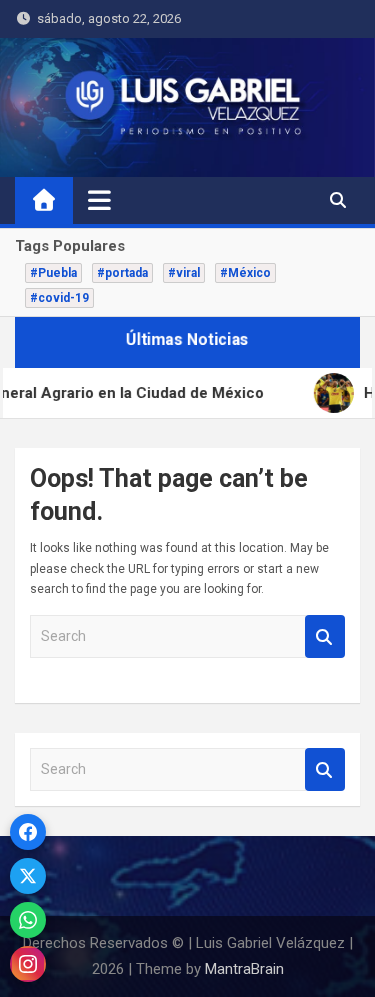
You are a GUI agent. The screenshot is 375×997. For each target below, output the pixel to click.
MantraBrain (244, 969)
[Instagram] (28, 964)
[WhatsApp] (28, 920)
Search (325, 636)
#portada (122, 273)
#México (245, 273)
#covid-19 (59, 298)
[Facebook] (28, 832)
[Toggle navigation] (99, 200)
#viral (184, 273)
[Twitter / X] (28, 876)
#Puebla (53, 273)
